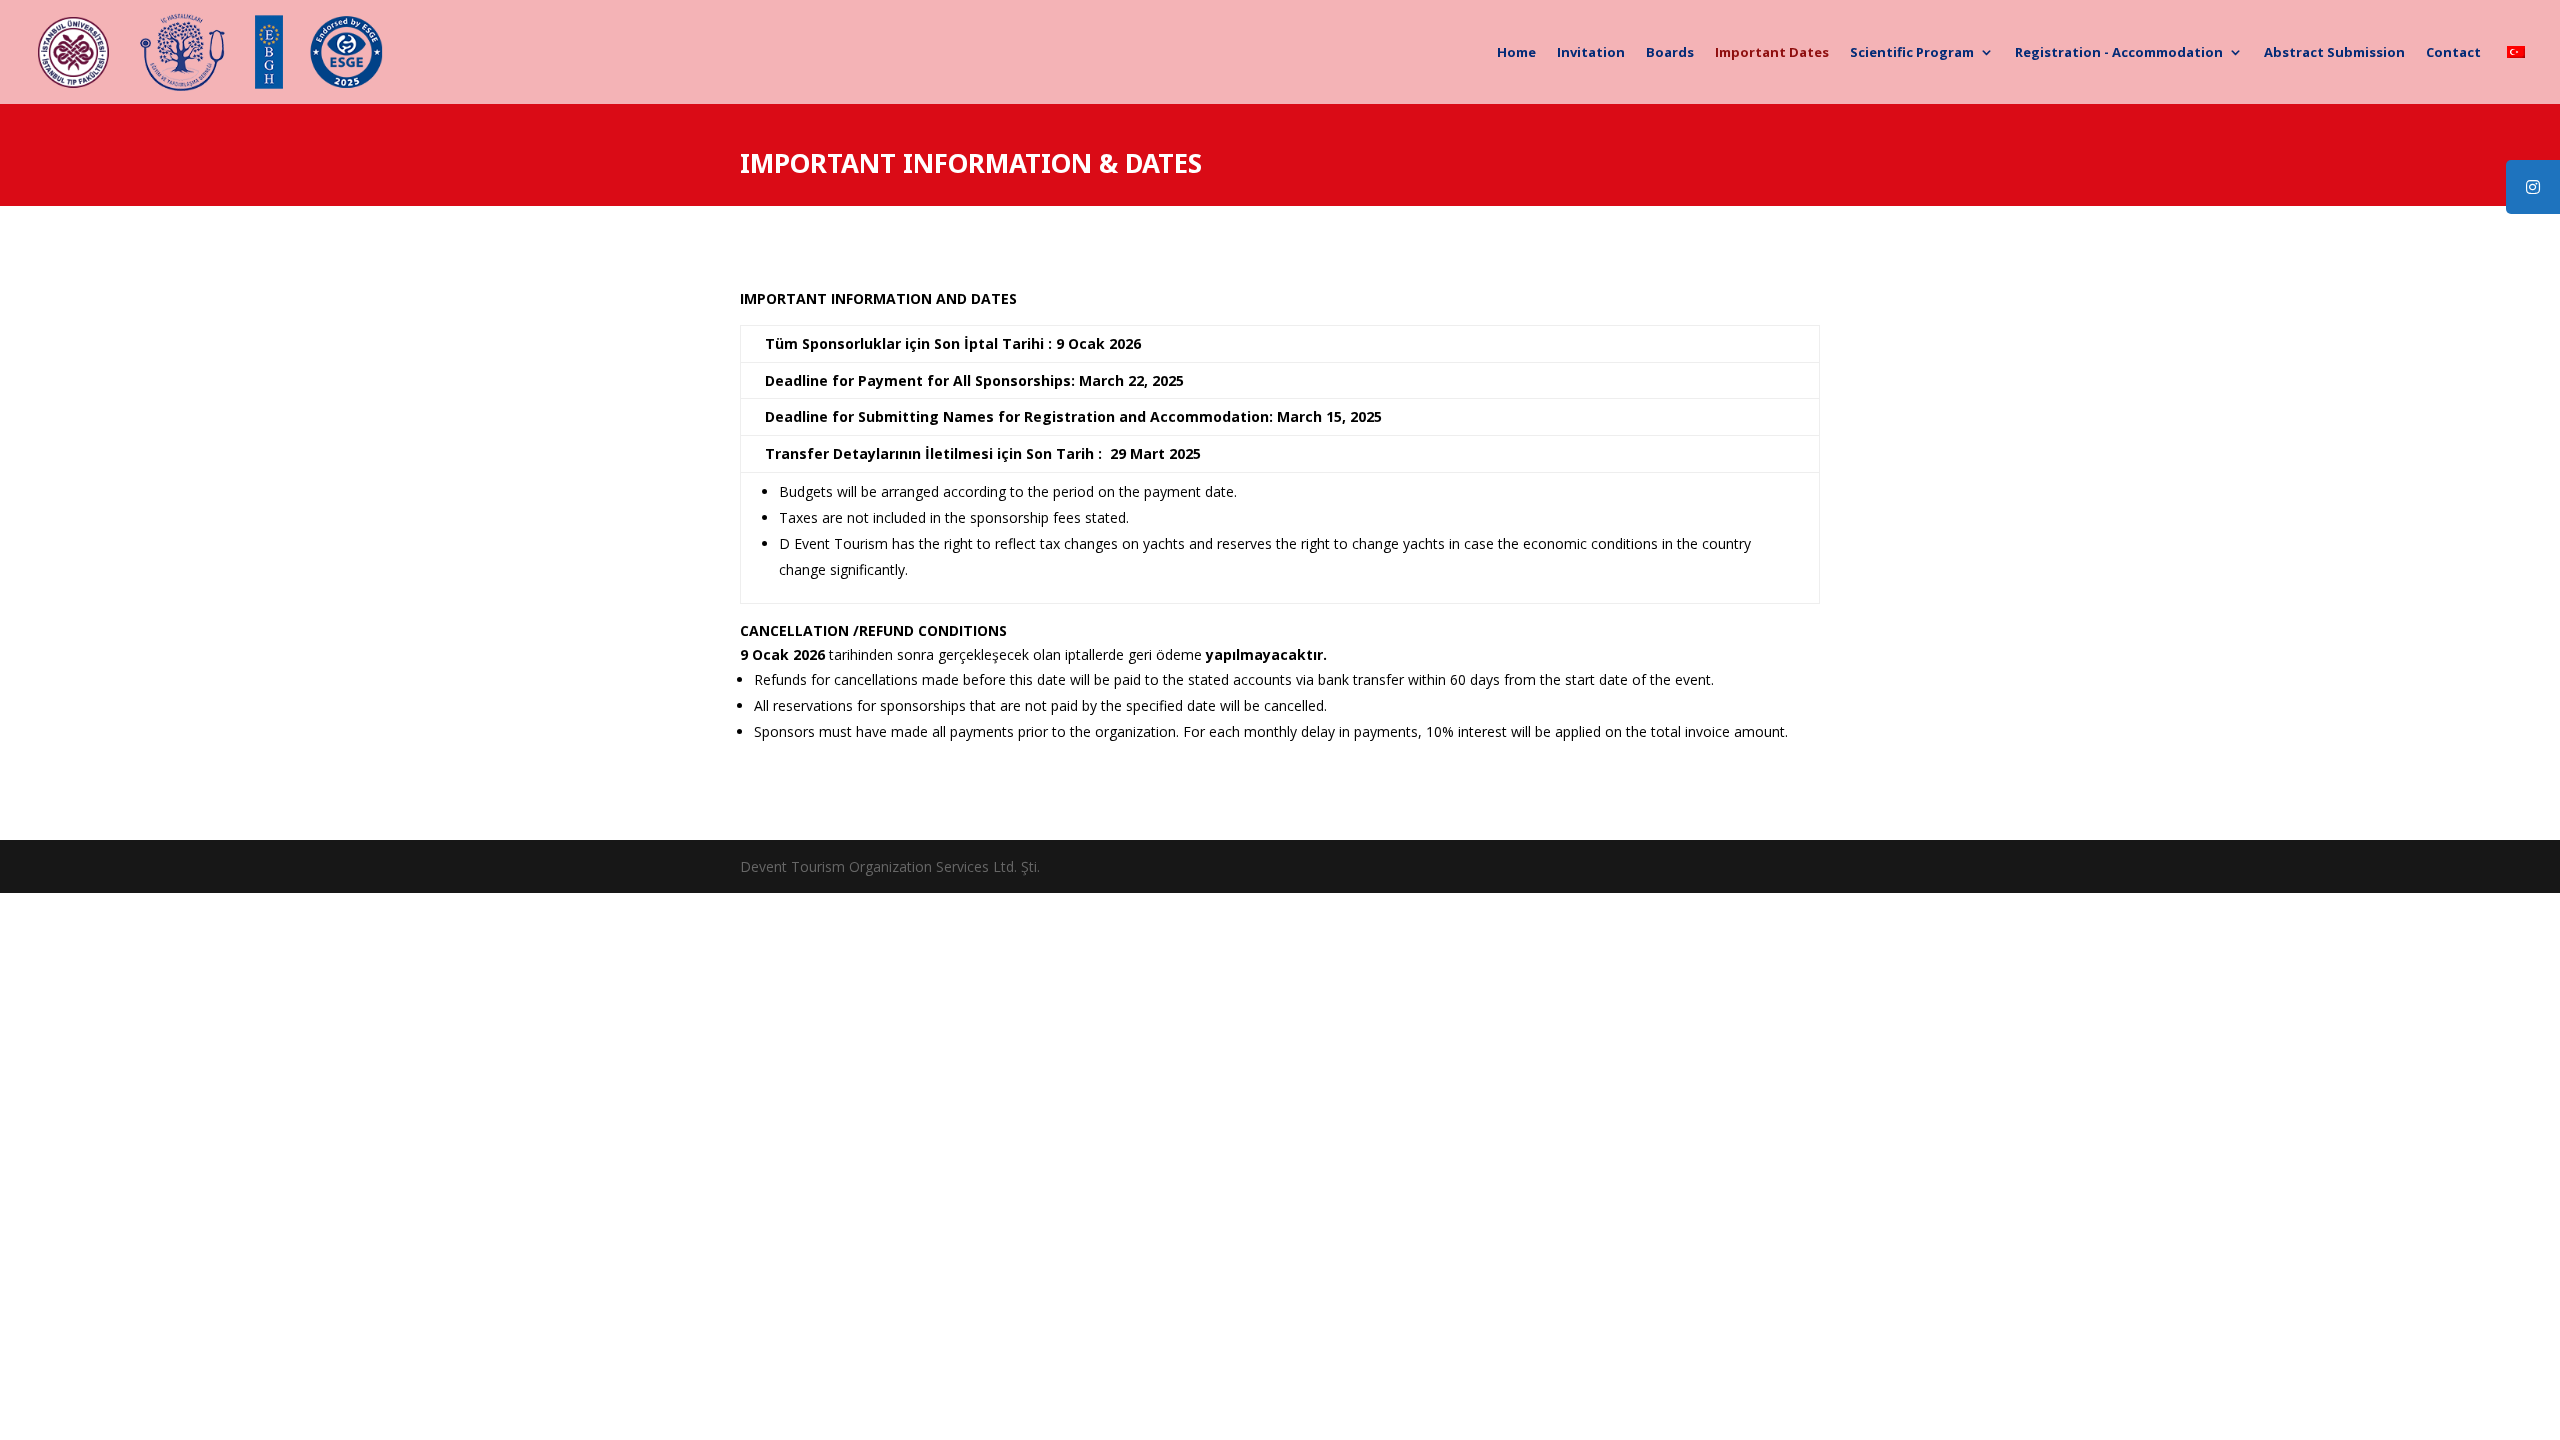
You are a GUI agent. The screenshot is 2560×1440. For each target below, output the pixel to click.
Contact (2453, 53)
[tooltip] (2533, 187)
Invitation (1591, 53)
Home (1516, 53)
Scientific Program (1912, 53)
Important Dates (1772, 53)
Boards (1670, 53)
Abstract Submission (2334, 53)
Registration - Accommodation (2119, 53)
